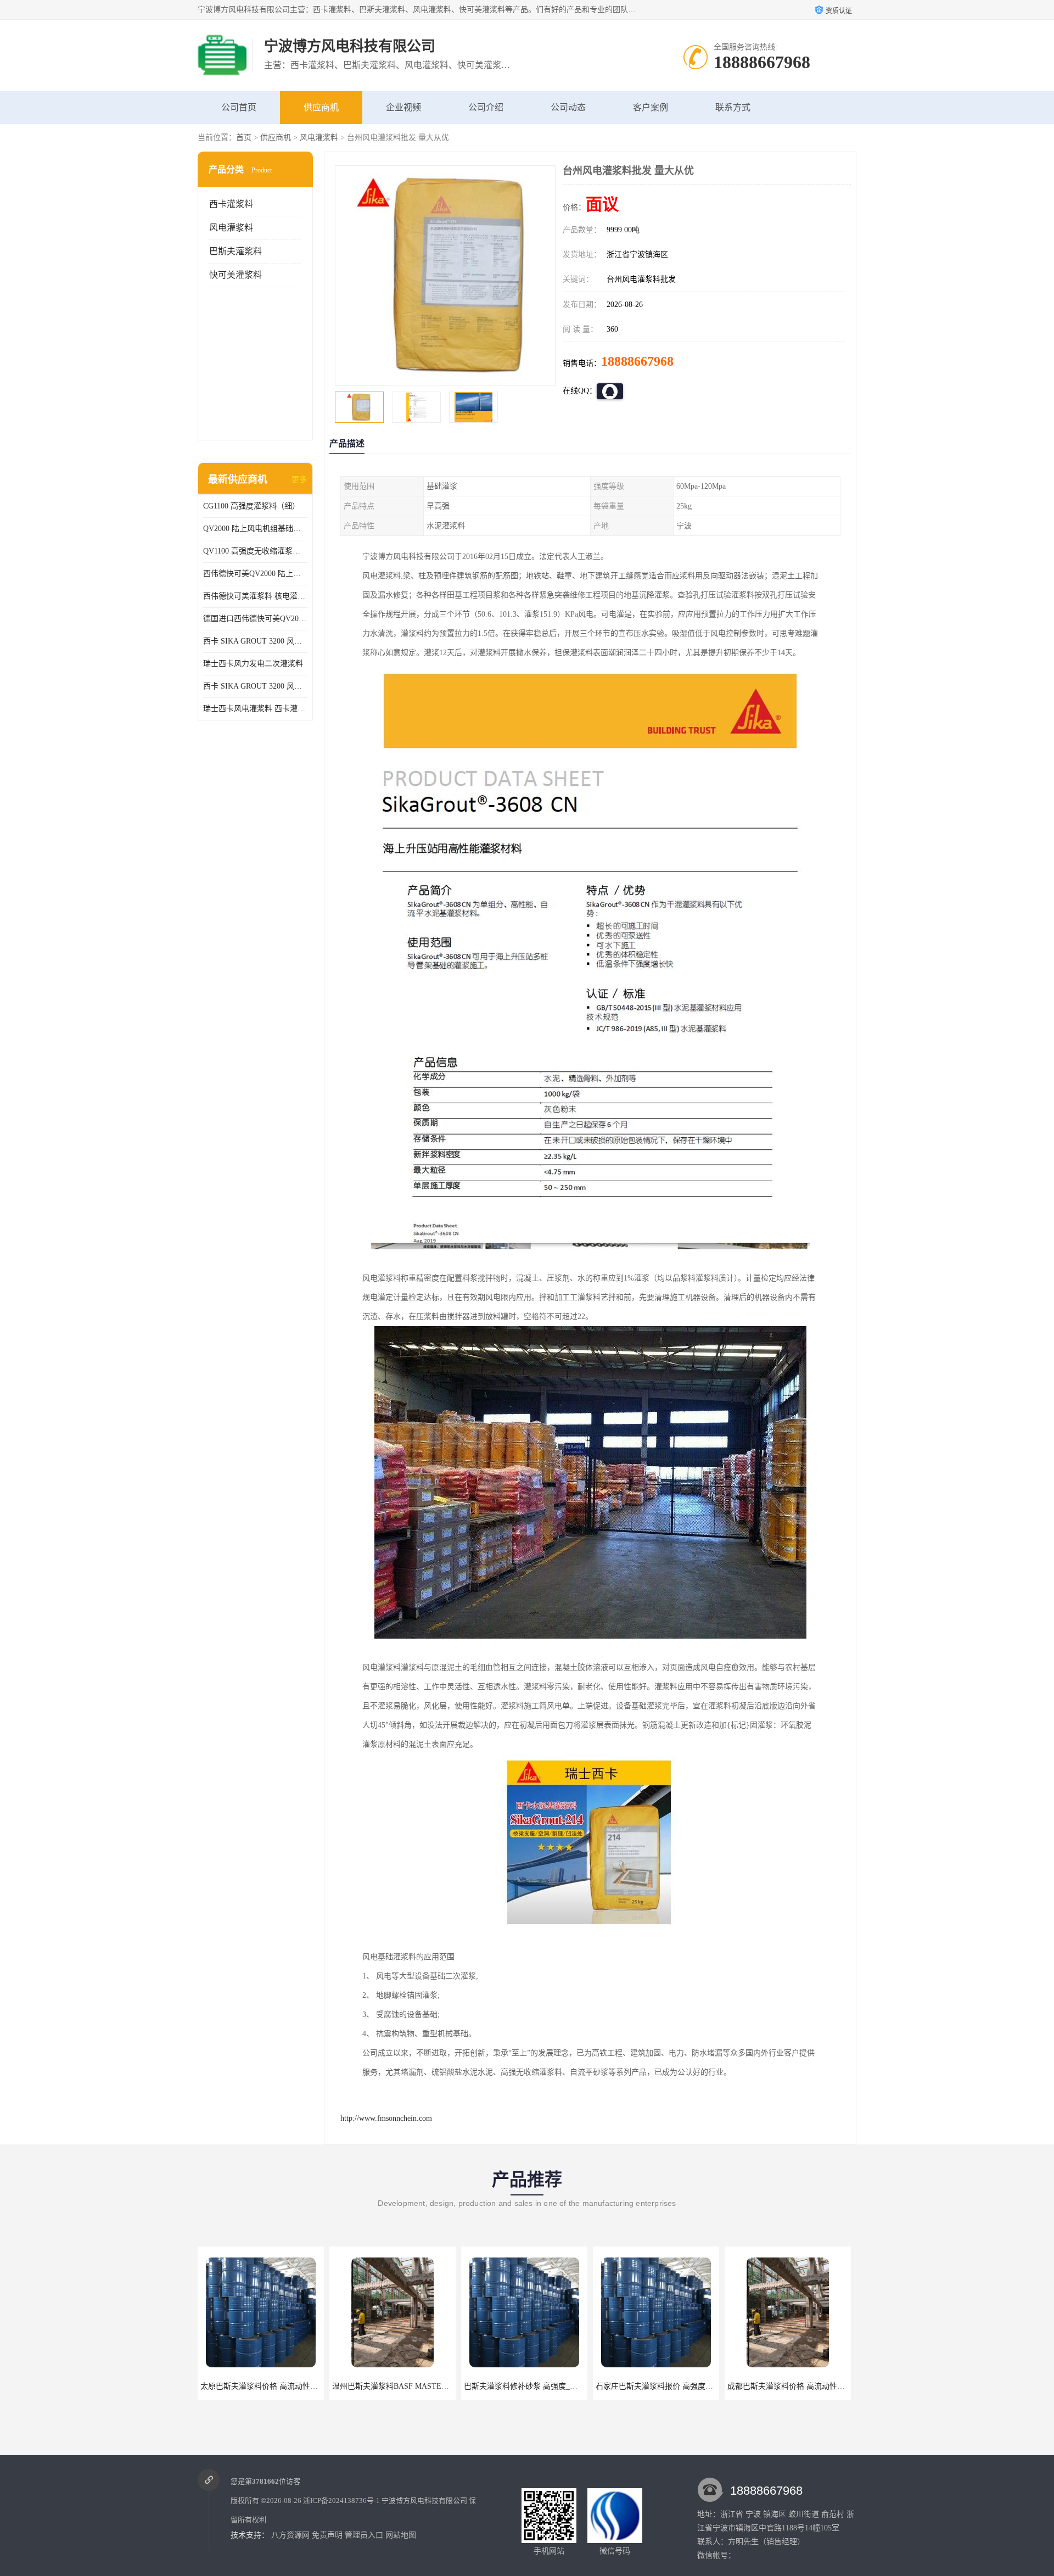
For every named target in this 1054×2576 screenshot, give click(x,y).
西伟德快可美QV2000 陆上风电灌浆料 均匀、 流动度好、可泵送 (255, 574)
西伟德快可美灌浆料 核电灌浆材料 (255, 596)
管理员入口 (364, 2535)
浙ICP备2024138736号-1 (341, 2500)
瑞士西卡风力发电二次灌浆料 (253, 664)
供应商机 (321, 107)
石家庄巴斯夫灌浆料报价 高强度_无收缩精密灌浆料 (551, 2386)
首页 (244, 138)
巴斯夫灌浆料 (236, 251)
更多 (299, 480)
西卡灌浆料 (231, 204)
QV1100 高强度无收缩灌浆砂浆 (255, 551)
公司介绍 (486, 107)
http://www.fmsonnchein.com (386, 2118)
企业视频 (403, 107)
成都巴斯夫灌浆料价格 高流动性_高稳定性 (668, 2386)
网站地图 (401, 2535)
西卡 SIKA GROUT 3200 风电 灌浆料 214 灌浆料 (255, 686)
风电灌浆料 (319, 138)
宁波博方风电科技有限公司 (424, 2500)
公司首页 (239, 107)
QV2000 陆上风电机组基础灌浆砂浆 (255, 529)
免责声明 (327, 2535)
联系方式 (733, 107)
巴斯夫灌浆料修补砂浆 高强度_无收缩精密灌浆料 (416, 2386)
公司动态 (568, 107)
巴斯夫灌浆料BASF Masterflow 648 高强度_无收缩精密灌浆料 (831, 2386)
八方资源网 (290, 2535)
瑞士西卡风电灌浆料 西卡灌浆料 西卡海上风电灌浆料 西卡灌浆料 (255, 709)
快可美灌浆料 (236, 275)
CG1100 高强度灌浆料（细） (251, 506)
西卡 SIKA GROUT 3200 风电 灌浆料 (255, 641)
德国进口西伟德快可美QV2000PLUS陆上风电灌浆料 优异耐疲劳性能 (255, 619)
